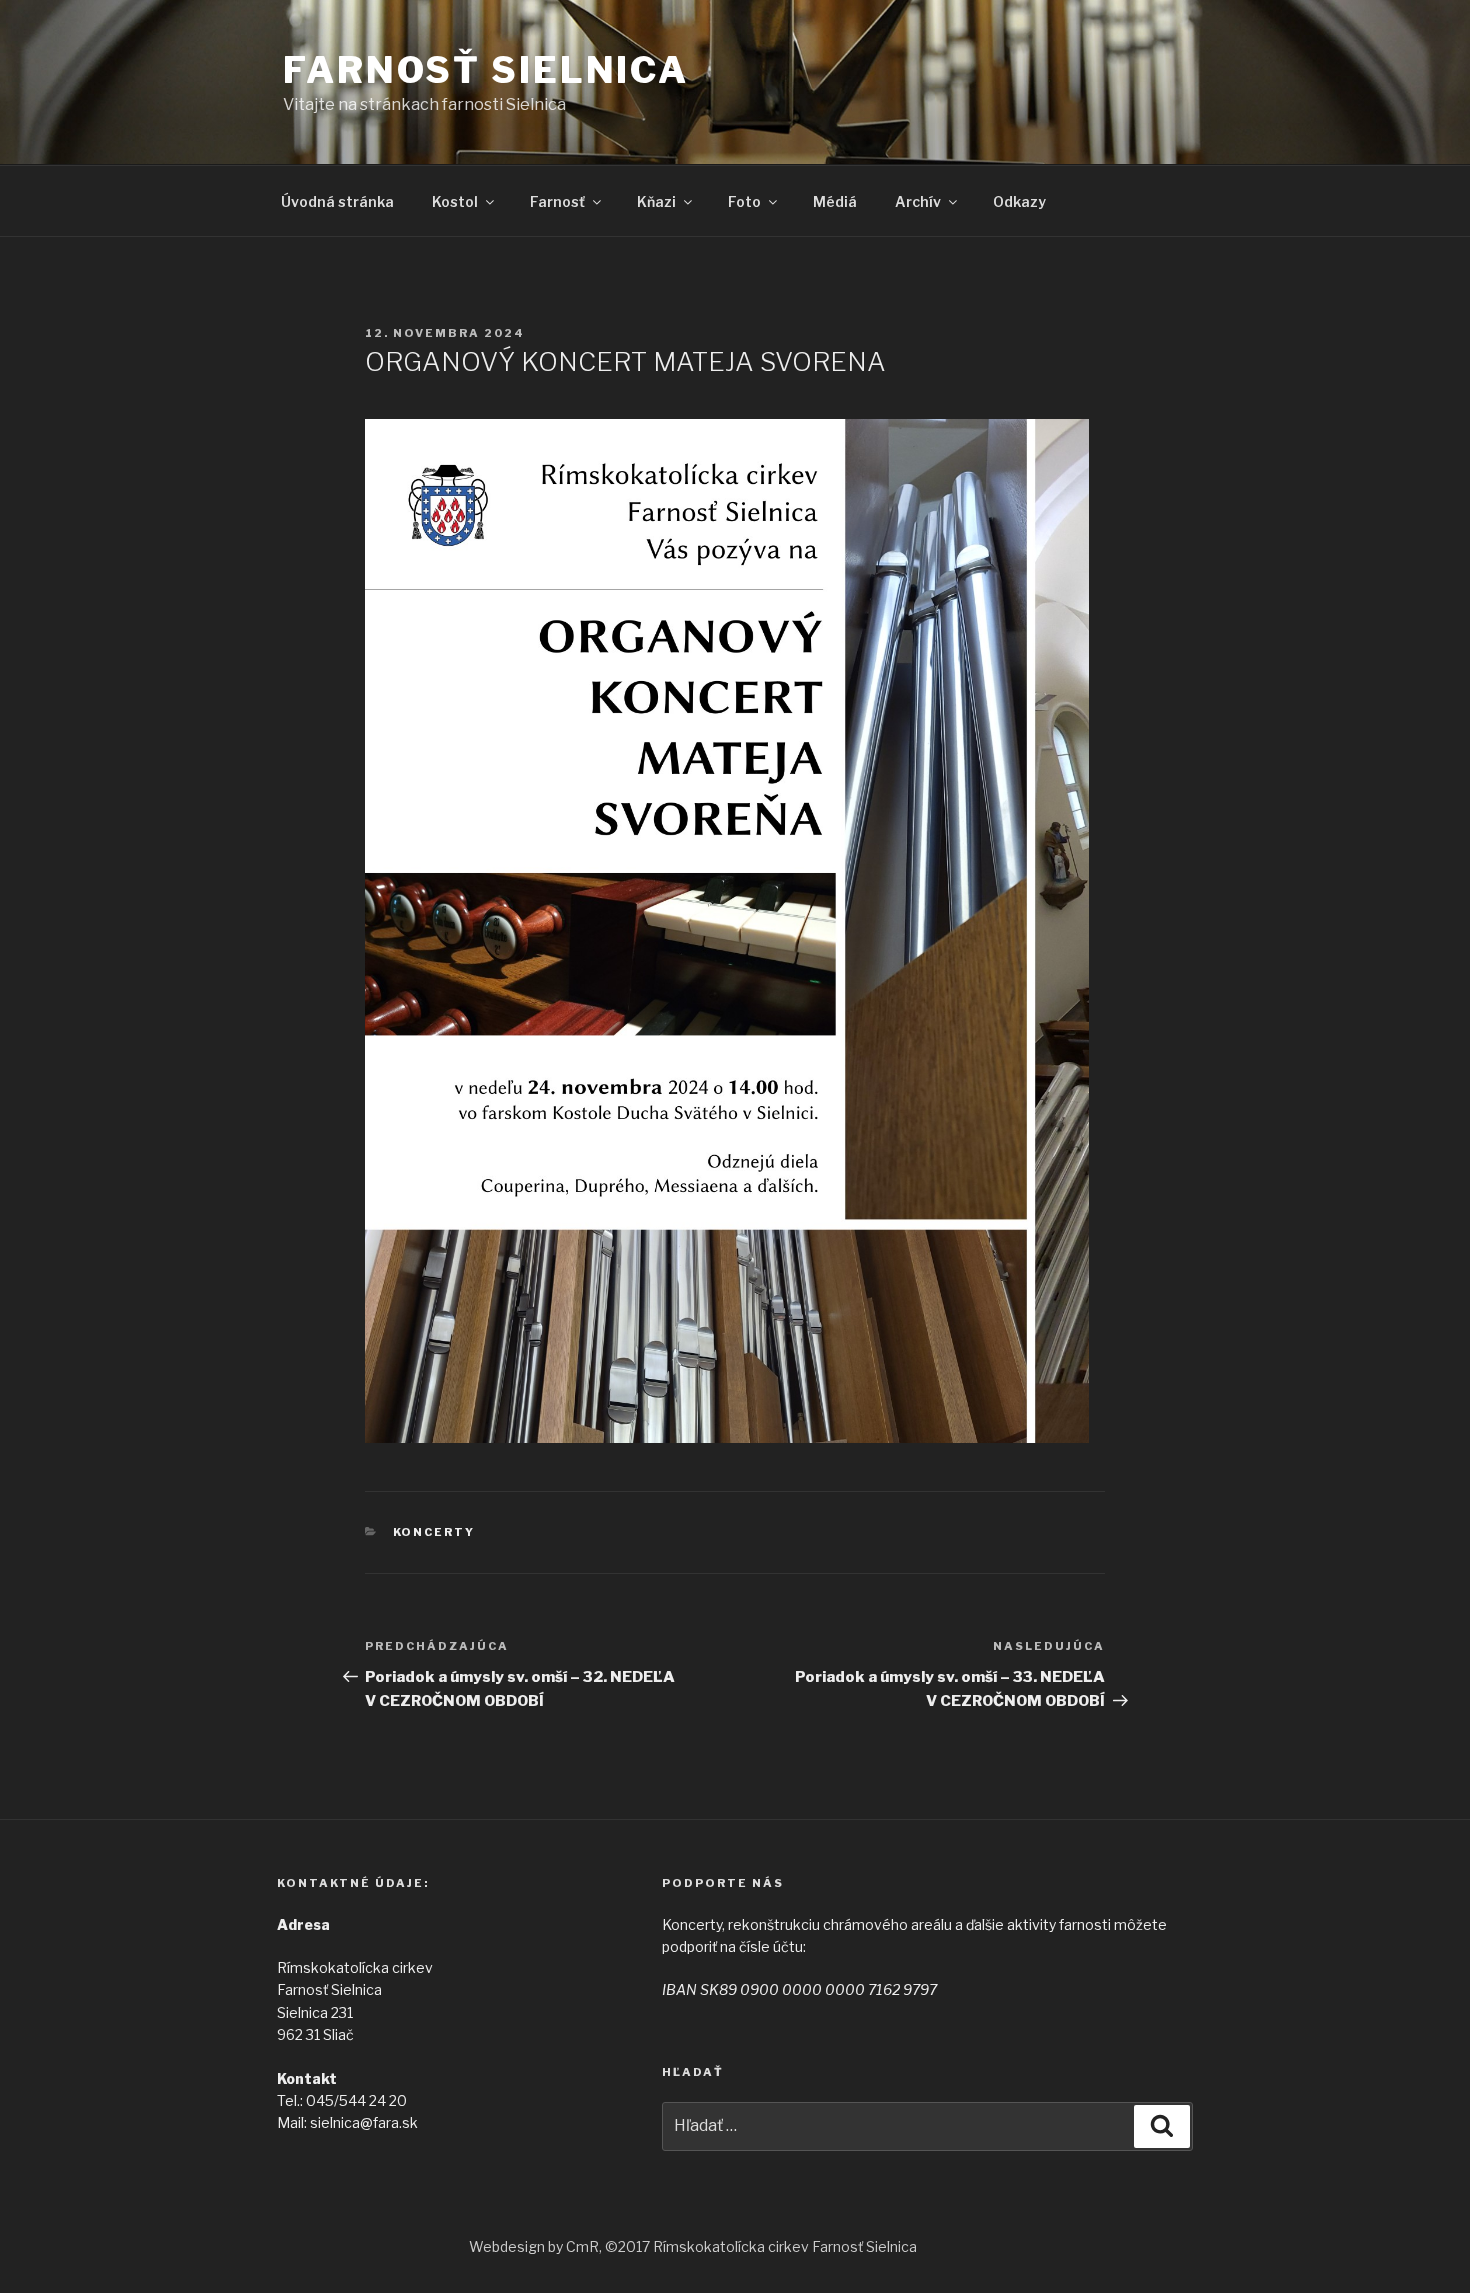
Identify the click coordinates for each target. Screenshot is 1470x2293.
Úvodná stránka (337, 201)
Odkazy (1019, 201)
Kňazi (656, 201)
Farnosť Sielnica (486, 70)
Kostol (455, 201)
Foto (744, 201)
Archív (918, 201)
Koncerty (434, 1532)
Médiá (835, 201)
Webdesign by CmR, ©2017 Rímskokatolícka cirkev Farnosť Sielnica (693, 2246)
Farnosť (557, 201)
